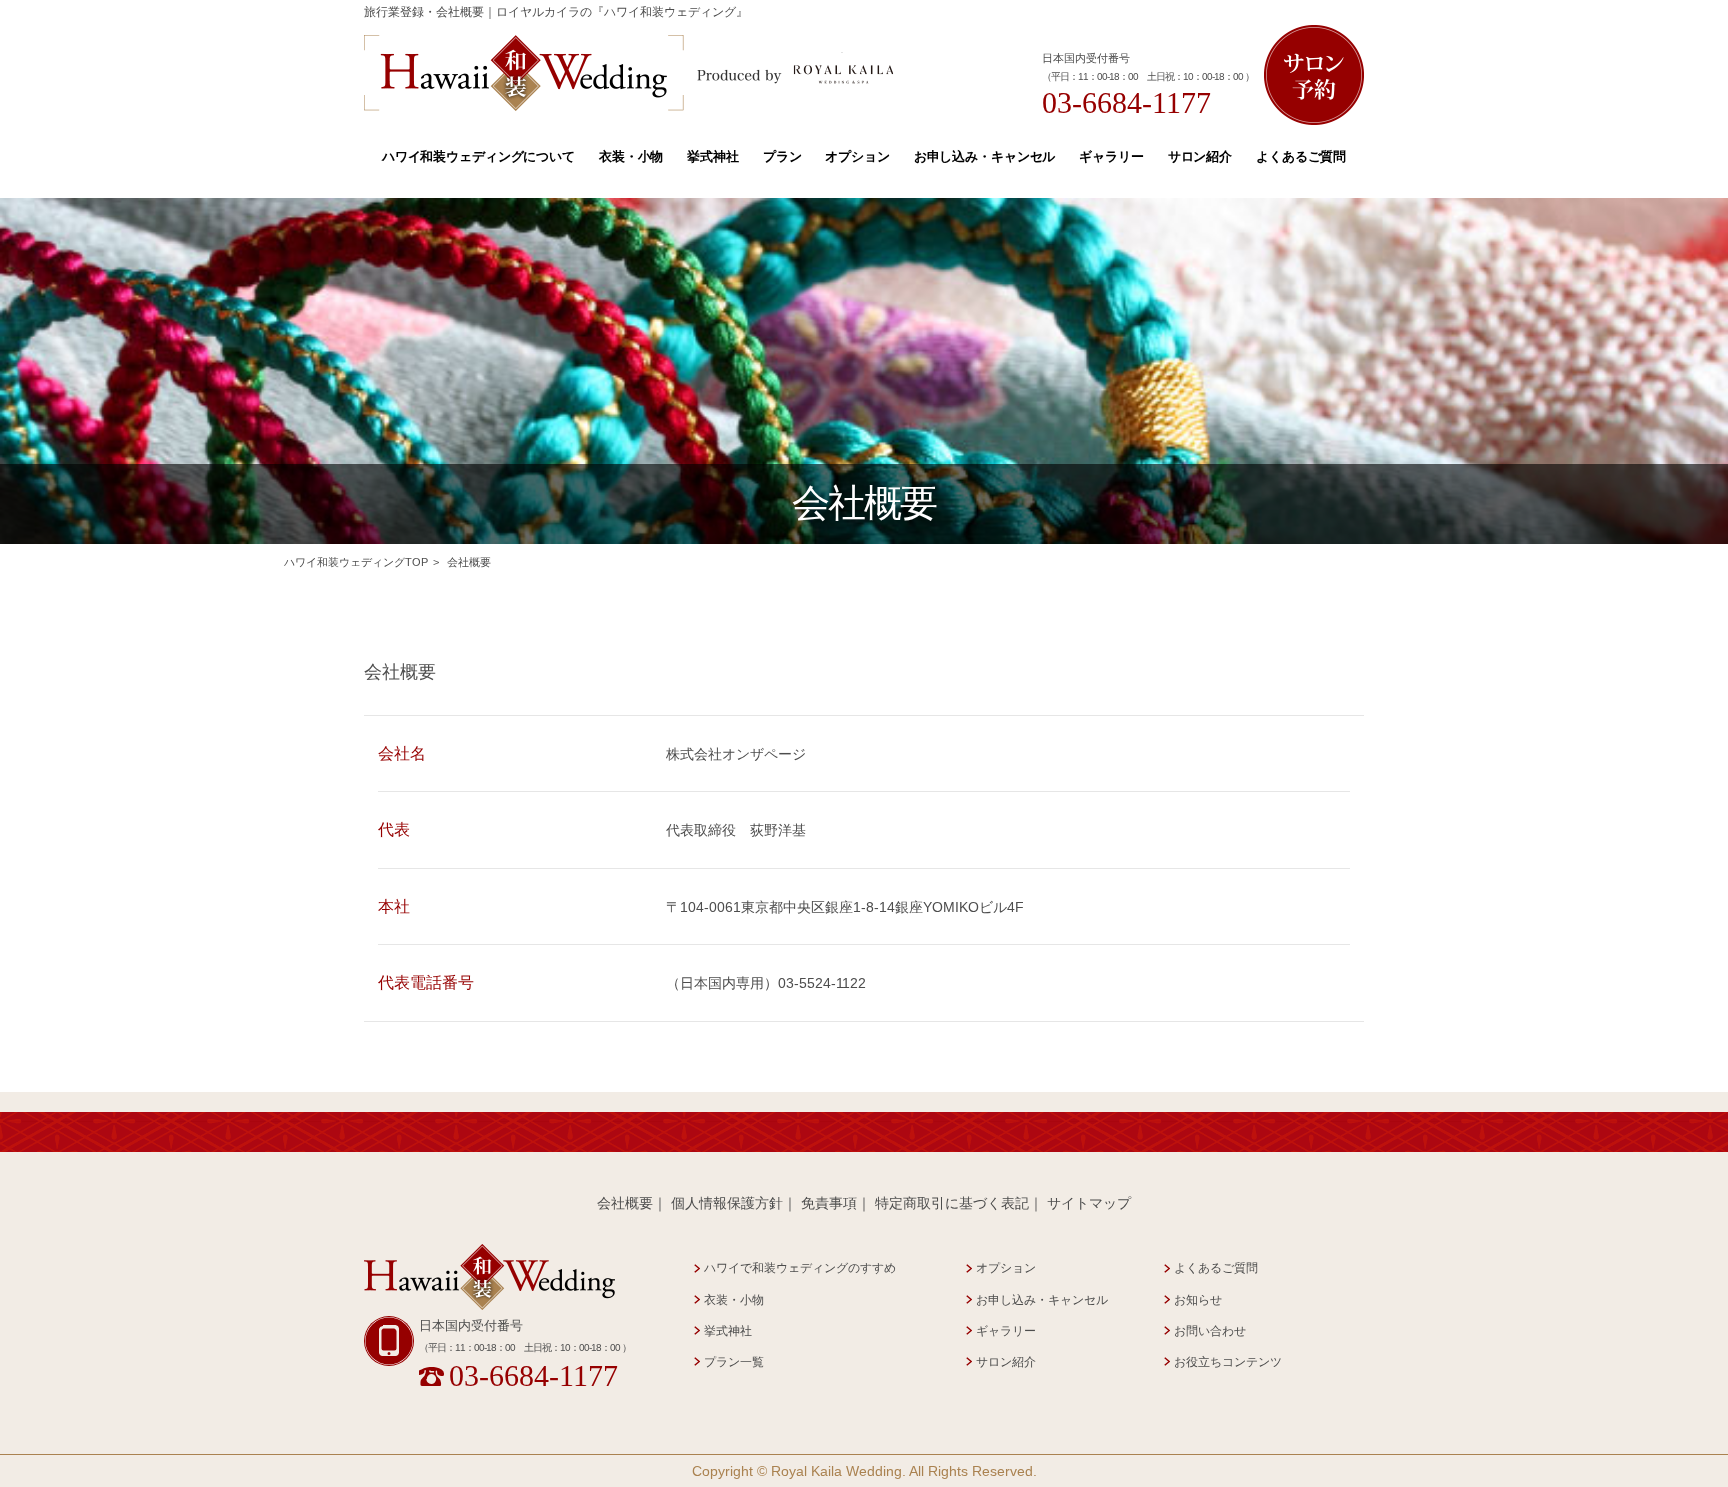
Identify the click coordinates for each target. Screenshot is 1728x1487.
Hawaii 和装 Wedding (489, 1277)
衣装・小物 (631, 156)
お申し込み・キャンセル (985, 156)
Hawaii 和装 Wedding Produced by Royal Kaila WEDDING (629, 73)
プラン (782, 156)
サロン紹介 (1200, 156)
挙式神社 (712, 156)
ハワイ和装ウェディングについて (478, 156)
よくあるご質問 (1301, 156)
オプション (857, 156)
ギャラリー (1111, 156)
